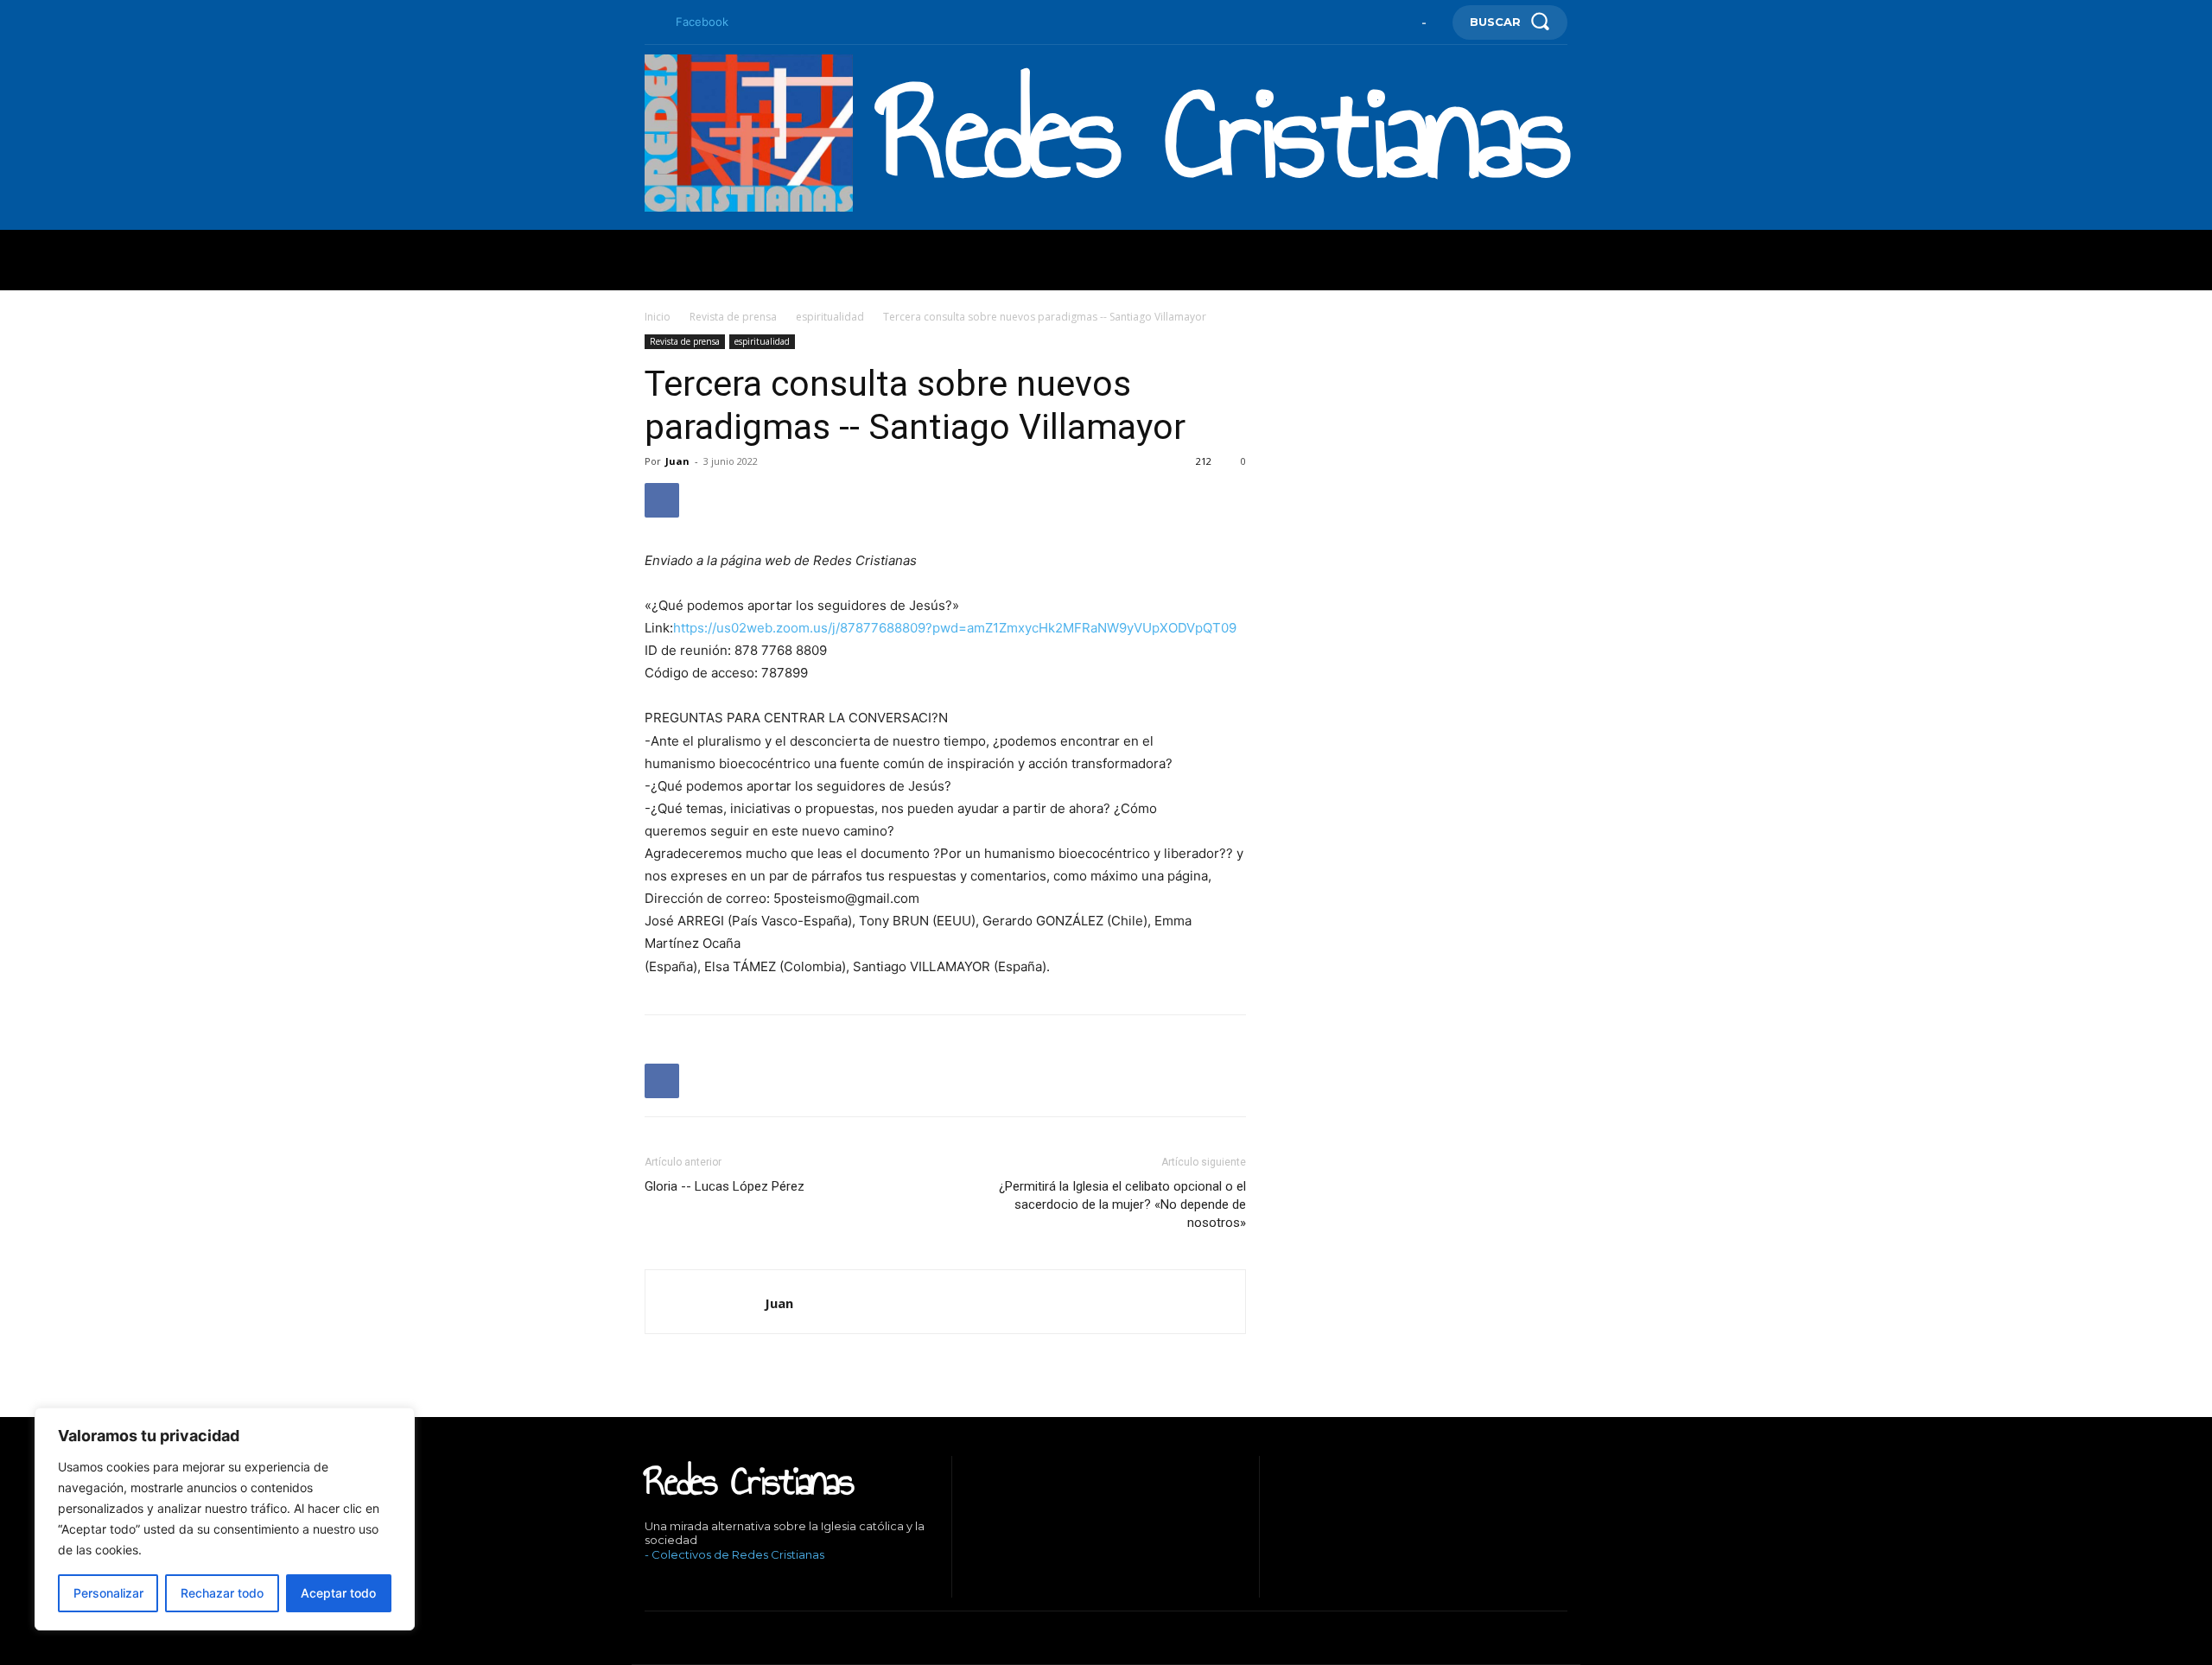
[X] (726, 1584)
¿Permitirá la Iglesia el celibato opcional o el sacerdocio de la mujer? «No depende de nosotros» (1122, 1204)
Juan (677, 461)
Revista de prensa (733, 317)
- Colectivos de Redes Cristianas (734, 1554)
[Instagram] (674, 1584)
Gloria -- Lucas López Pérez (725, 1186)
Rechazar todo (222, 1593)
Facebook (702, 22)
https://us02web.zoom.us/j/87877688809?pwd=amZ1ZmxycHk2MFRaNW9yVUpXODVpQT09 (955, 628)
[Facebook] (652, 22)
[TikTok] (700, 1584)
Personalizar (108, 1593)
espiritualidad (830, 317)
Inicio (658, 317)
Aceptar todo (338, 1593)
